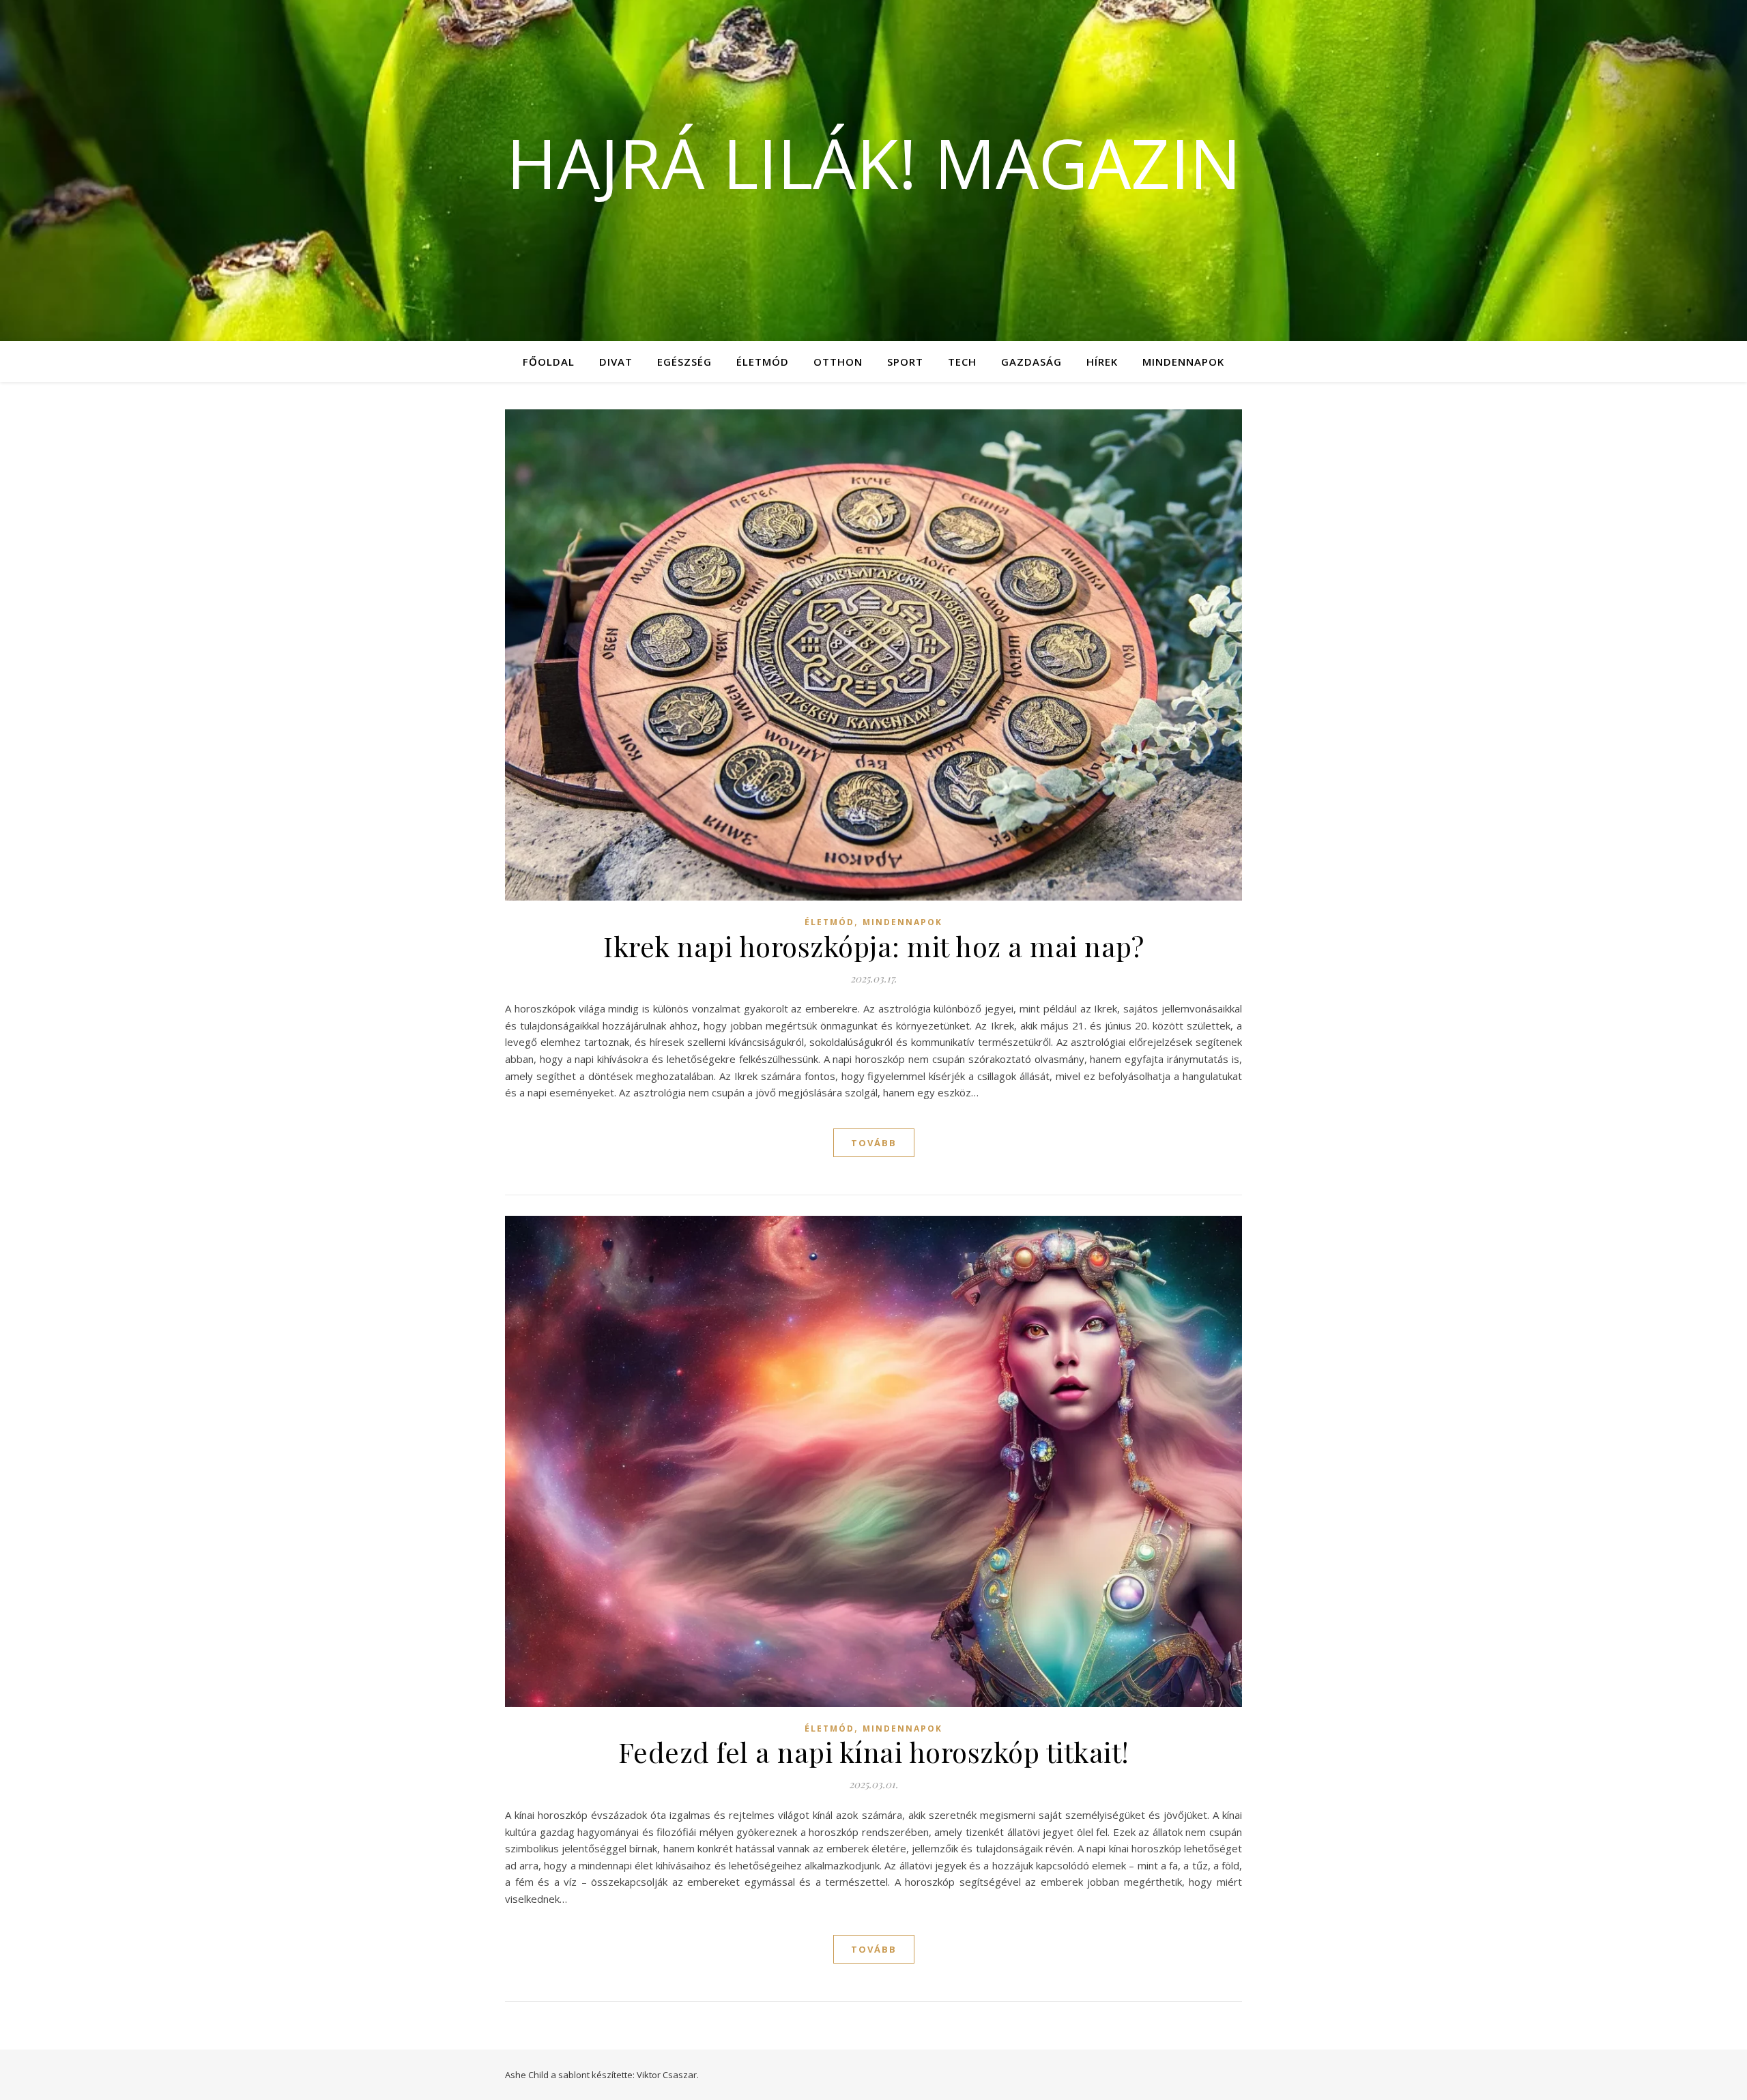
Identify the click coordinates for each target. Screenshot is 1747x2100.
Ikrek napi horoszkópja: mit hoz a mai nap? (873, 946)
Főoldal (549, 362)
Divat (616, 362)
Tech (962, 362)
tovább (874, 1143)
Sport (905, 362)
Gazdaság (1031, 362)
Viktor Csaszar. (668, 2075)
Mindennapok (1183, 362)
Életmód (763, 362)
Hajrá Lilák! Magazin (874, 162)
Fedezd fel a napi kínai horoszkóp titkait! (874, 1752)
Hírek (1102, 362)
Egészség (684, 362)
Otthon (838, 362)
